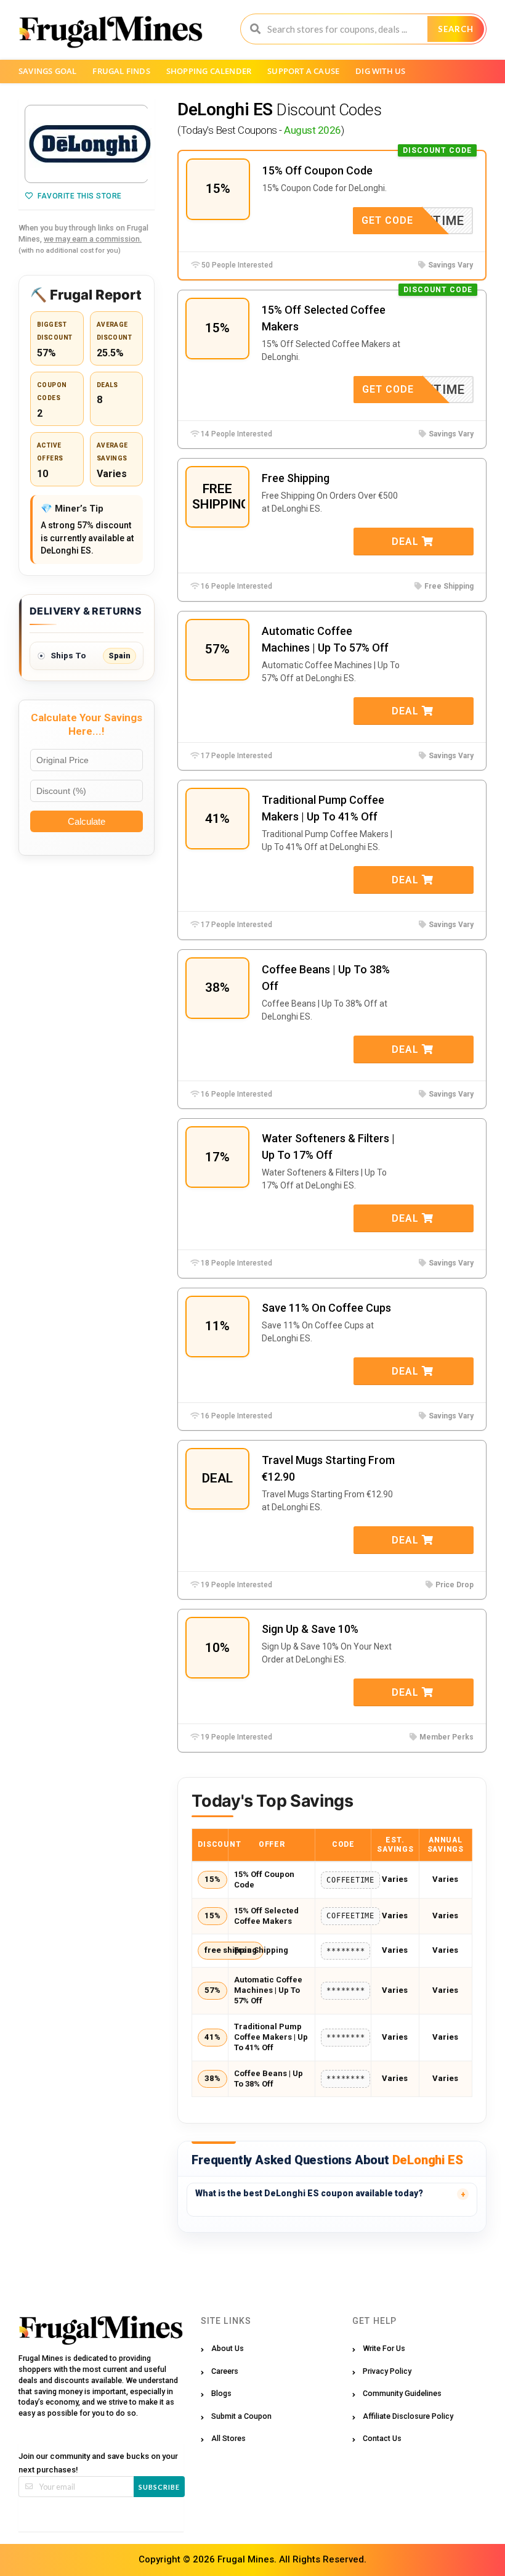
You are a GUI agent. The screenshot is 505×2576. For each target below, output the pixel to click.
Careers (225, 2371)
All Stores (228, 2438)
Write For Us (384, 2348)
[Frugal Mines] (111, 31)
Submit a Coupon (241, 2416)
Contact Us (382, 2438)
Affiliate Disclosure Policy (408, 2416)
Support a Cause (303, 71)
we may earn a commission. (93, 239)
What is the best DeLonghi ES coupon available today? (309, 2193)
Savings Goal (47, 71)
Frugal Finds (121, 71)
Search (456, 29)
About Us (228, 2348)
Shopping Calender (209, 71)
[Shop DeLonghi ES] (87, 144)
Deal (407, 542)
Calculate (87, 821)
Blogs (221, 2393)
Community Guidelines (402, 2393)
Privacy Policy (387, 2371)
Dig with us (380, 71)
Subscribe (159, 2487)
